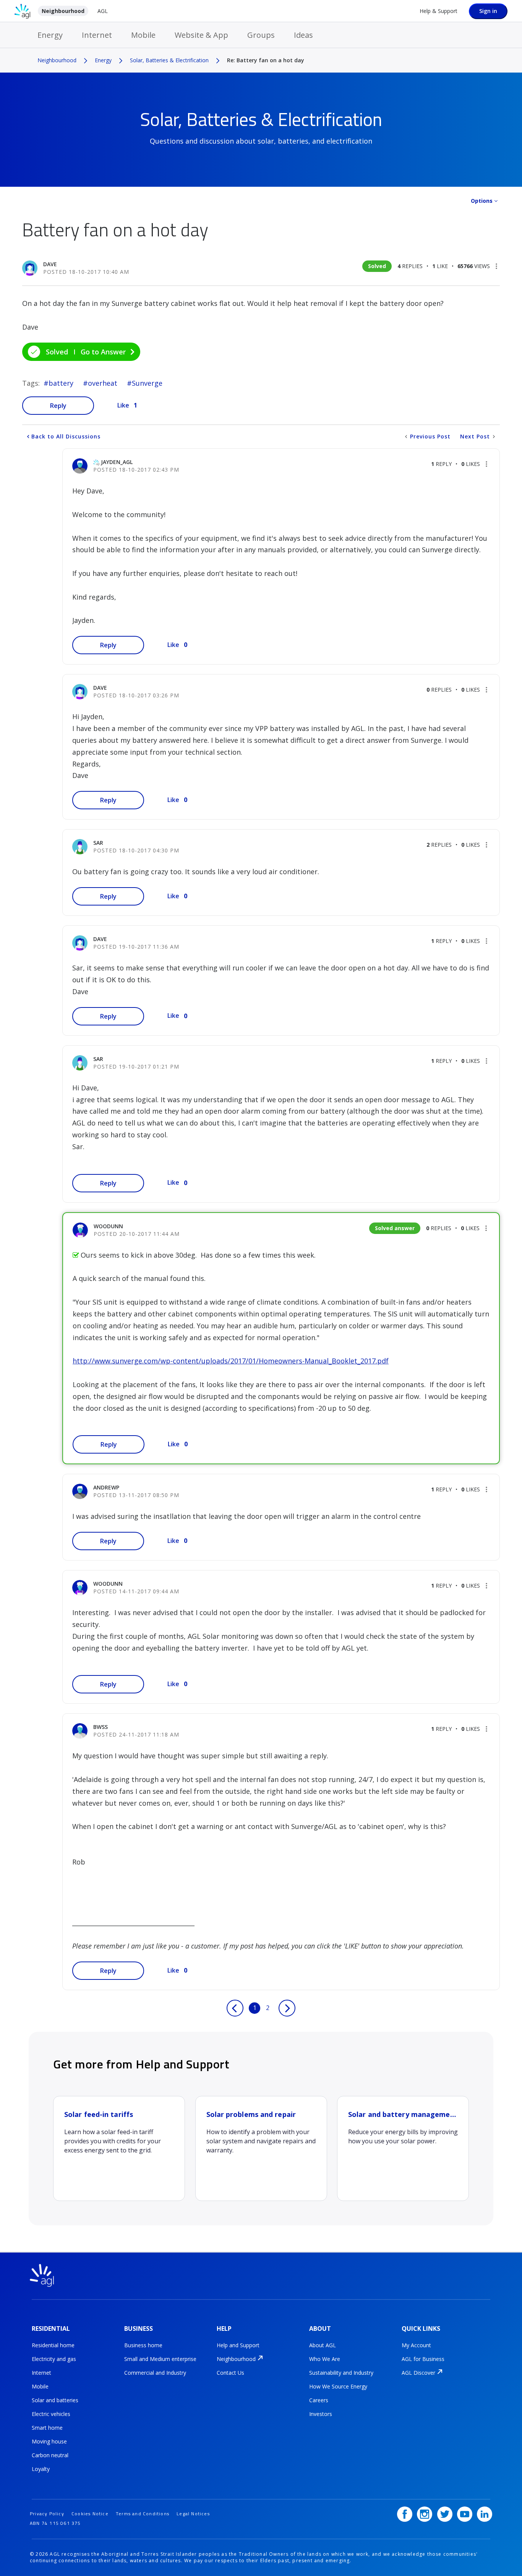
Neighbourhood (63, 11)
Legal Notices (193, 2514)
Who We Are (325, 2359)
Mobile (143, 35)
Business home (143, 2345)
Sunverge (147, 383)
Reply (58, 406)
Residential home (53, 2345)
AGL (103, 11)
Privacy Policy (47, 2514)
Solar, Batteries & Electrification (169, 60)
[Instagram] (425, 2514)
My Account (416, 2345)
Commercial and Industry (155, 2373)
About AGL (323, 2345)
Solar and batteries (55, 2400)
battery (61, 383)
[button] (496, 266)
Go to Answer (103, 352)
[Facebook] (405, 2514)
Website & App (201, 35)
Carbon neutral (50, 2455)
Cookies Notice (90, 2514)
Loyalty (41, 2469)
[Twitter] (445, 2514)
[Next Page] (287, 2008)
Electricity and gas (54, 2359)
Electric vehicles (51, 2414)
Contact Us (230, 2373)
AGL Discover (418, 2373)
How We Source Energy (338, 2386)
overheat (103, 383)
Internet (97, 35)
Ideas (303, 35)
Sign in (488, 11)
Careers (319, 2400)
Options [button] (482, 201)
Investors (321, 2414)
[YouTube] (465, 2514)
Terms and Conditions (143, 2514)
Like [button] (123, 405)
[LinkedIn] (485, 2514)
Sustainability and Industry (341, 2373)
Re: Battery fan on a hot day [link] (266, 60)
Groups (261, 35)
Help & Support (439, 11)
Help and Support (238, 2345)
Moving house (49, 2441)
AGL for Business (423, 2359)
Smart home (47, 2428)
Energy (50, 35)
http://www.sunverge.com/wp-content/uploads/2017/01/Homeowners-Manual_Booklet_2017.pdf (231, 1361)
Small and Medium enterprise (160, 2359)
